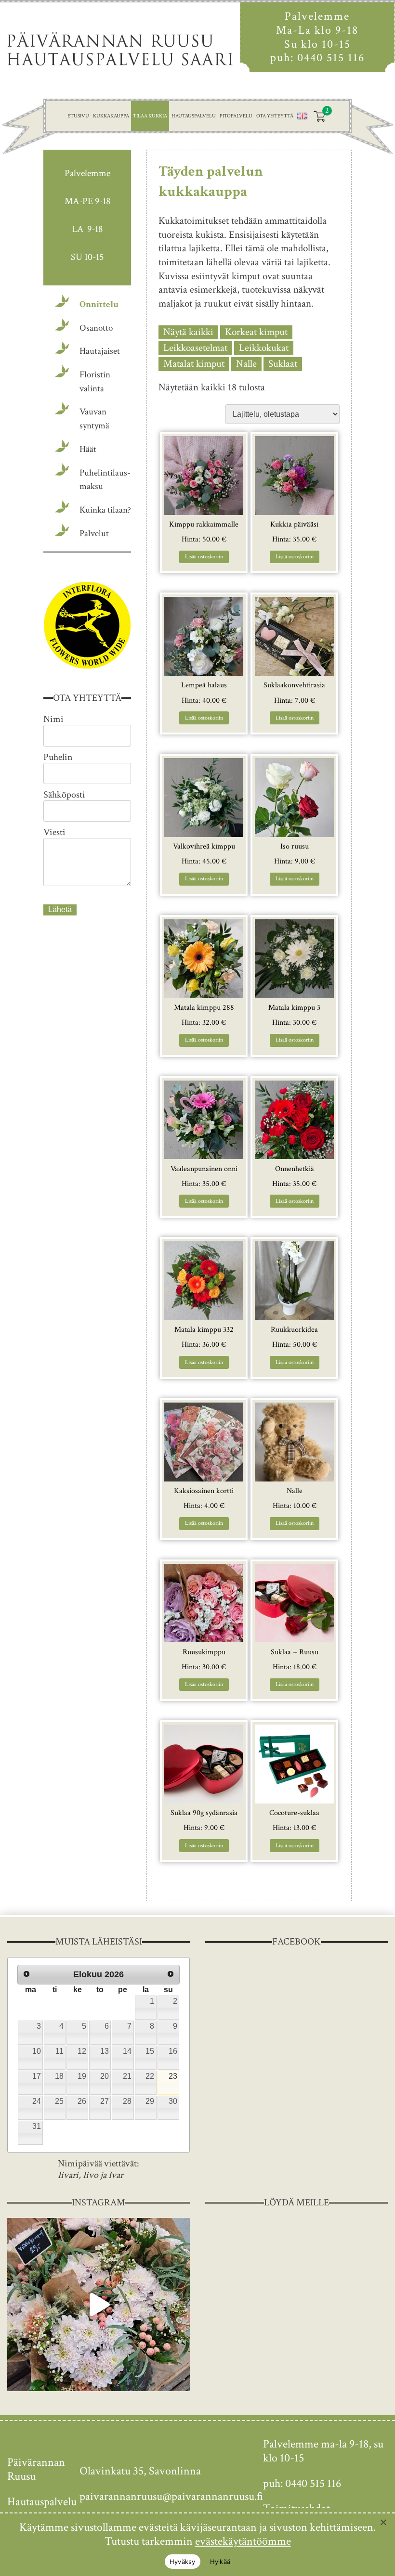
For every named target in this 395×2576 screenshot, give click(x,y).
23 (173, 2076)
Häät (88, 449)
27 (105, 2101)
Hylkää (220, 2562)
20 (105, 2076)
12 (82, 2051)
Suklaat (283, 364)
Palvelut (94, 534)
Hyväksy (183, 2562)
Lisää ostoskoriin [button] (204, 557)
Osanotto (96, 328)
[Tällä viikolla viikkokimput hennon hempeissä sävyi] (99, 2305)
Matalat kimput (194, 364)
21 (127, 2076)
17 (37, 2076)
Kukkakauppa (111, 116)
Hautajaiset (100, 351)
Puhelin (58, 757)
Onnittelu (99, 304)
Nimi (53, 719)
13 (105, 2051)
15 (150, 2051)
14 (127, 2051)
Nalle (246, 364)
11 (59, 2051)
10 (37, 2051)
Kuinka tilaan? (105, 510)
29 (150, 2101)
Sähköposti (64, 795)
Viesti (54, 832)
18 (59, 2076)
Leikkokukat (264, 348)
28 (127, 2101)
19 (82, 2076)
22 (150, 2076)
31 (37, 2126)
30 (173, 2101)
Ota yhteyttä (275, 116)
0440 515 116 (331, 58)
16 (173, 2051)
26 (82, 2101)
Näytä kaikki (188, 332)
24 (37, 2101)
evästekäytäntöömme (243, 2541)
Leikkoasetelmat (195, 348)
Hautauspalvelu (194, 116)
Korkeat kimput (256, 332)
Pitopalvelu (236, 116)
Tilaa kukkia (150, 116)
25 (59, 2101)
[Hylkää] (383, 2522)
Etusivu (78, 116)
